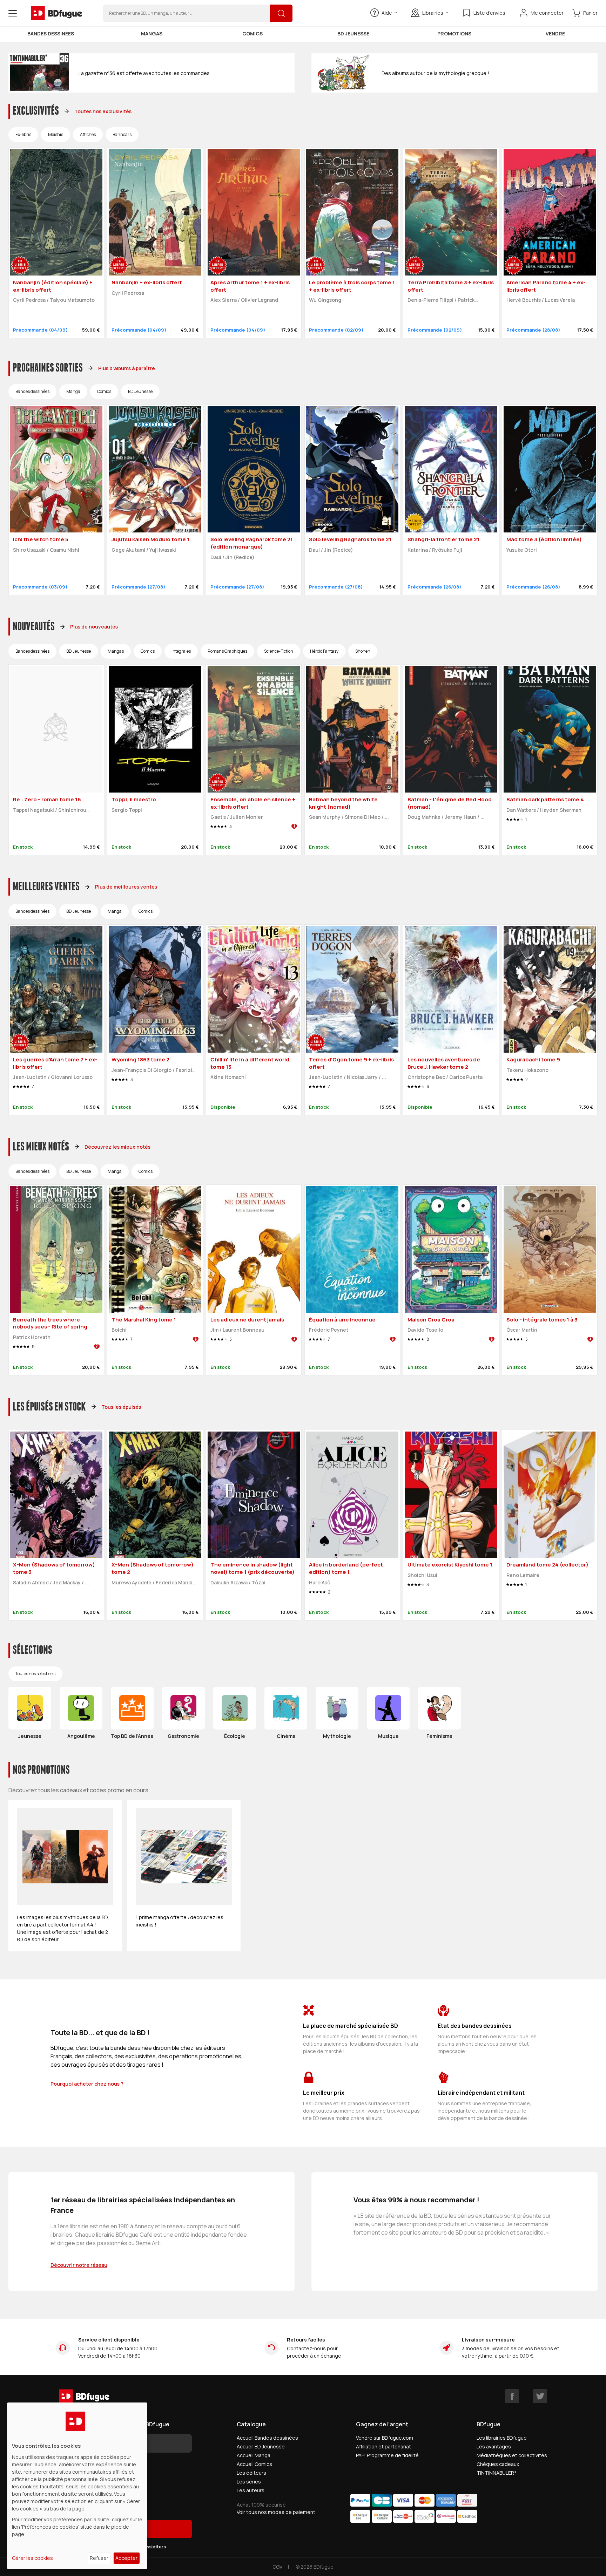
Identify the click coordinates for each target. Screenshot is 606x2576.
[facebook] (512, 2396)
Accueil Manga (254, 2455)
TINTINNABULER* (497, 2473)
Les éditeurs (251, 2473)
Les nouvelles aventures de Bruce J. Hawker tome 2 (444, 1063)
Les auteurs (251, 2490)
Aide (387, 13)
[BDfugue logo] (56, 13)
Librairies (433, 13)
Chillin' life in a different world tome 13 (250, 1063)
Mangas (152, 33)
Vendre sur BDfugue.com (385, 2438)
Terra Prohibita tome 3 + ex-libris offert (451, 286)
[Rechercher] (281, 13)
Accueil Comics (254, 2464)
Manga (73, 391)
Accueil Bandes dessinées (267, 2438)
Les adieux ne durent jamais (247, 1320)
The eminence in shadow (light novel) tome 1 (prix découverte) (252, 1568)
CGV (277, 2567)
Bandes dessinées (51, 33)
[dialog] (77, 2486)
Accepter (126, 2558)
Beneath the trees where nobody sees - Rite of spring (50, 1323)
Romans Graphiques (227, 651)
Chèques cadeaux (498, 2464)
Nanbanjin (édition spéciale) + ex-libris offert (53, 286)
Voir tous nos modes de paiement (276, 2512)
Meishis (56, 134)
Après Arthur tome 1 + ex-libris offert (250, 286)
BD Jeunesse (353, 33)
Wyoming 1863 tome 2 (140, 1059)
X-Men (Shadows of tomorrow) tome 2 (153, 1568)
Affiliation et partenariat (383, 2446)
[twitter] (540, 2396)
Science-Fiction (279, 651)
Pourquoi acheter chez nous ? (87, 2084)
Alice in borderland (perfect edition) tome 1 (346, 1568)
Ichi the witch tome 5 (41, 539)
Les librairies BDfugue (502, 2438)
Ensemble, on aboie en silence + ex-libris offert (253, 803)
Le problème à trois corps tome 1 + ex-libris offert (352, 286)
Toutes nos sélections (35, 1674)
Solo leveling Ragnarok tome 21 (350, 539)
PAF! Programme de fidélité (387, 2455)
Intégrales (181, 651)
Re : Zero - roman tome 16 (47, 799)
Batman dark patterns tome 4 (545, 799)
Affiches (88, 134)
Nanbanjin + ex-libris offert (147, 282)
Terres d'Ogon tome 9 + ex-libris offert (351, 1063)
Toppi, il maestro (134, 799)
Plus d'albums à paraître (127, 368)
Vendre (555, 33)
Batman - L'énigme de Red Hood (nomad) (450, 803)
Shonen (363, 651)
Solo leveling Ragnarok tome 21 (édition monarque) (252, 543)
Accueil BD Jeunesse (261, 2446)
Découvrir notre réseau (79, 2265)
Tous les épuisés (121, 1407)
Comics (252, 33)
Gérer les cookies (32, 2558)
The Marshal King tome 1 (144, 1320)
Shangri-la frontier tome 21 (443, 539)
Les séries (249, 2482)
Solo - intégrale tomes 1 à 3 (542, 1320)
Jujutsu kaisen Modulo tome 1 (150, 539)
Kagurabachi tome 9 (533, 1059)
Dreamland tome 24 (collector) (547, 1565)
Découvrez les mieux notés (117, 1147)
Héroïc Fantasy (324, 651)
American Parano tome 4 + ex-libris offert (546, 286)
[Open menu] (13, 13)
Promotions (454, 33)
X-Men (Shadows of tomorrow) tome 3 (54, 1568)
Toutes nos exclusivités (103, 111)
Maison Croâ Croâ (431, 1320)
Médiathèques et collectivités (512, 2455)
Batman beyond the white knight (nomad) (343, 803)
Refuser (99, 2558)
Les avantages (494, 2446)
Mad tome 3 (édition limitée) (544, 539)
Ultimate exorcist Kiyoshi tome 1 (450, 1565)
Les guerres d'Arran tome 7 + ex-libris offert (55, 1063)
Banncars (122, 134)
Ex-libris (23, 134)
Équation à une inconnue (342, 1320)
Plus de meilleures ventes (126, 887)
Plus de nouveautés (94, 627)
